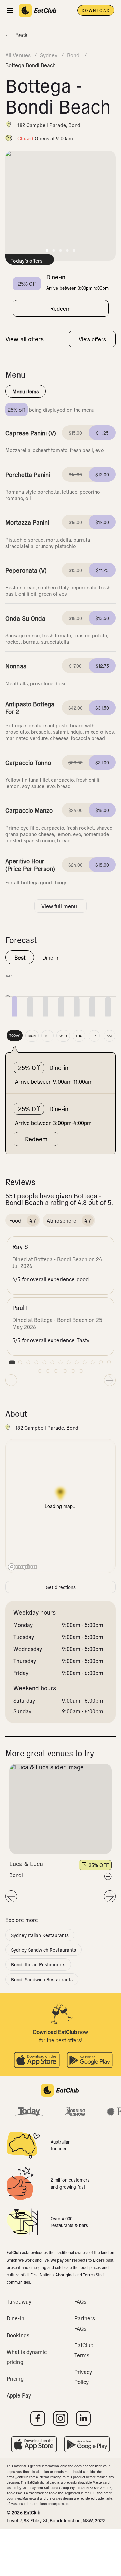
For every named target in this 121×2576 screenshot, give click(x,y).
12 (101, 1362)
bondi (74, 55)
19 (81, 1371)
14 (40, 1371)
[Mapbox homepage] (23, 1567)
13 (109, 1362)
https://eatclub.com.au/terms (28, 2477)
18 (73, 1371)
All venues (18, 55)
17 (65, 1371)
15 (48, 1371)
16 (56, 1371)
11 (93, 1362)
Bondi (16, 1875)
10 (85, 1362)
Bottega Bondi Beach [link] (31, 65)
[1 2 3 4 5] (61, 1809)
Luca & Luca (26, 1864)
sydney (49, 55)
